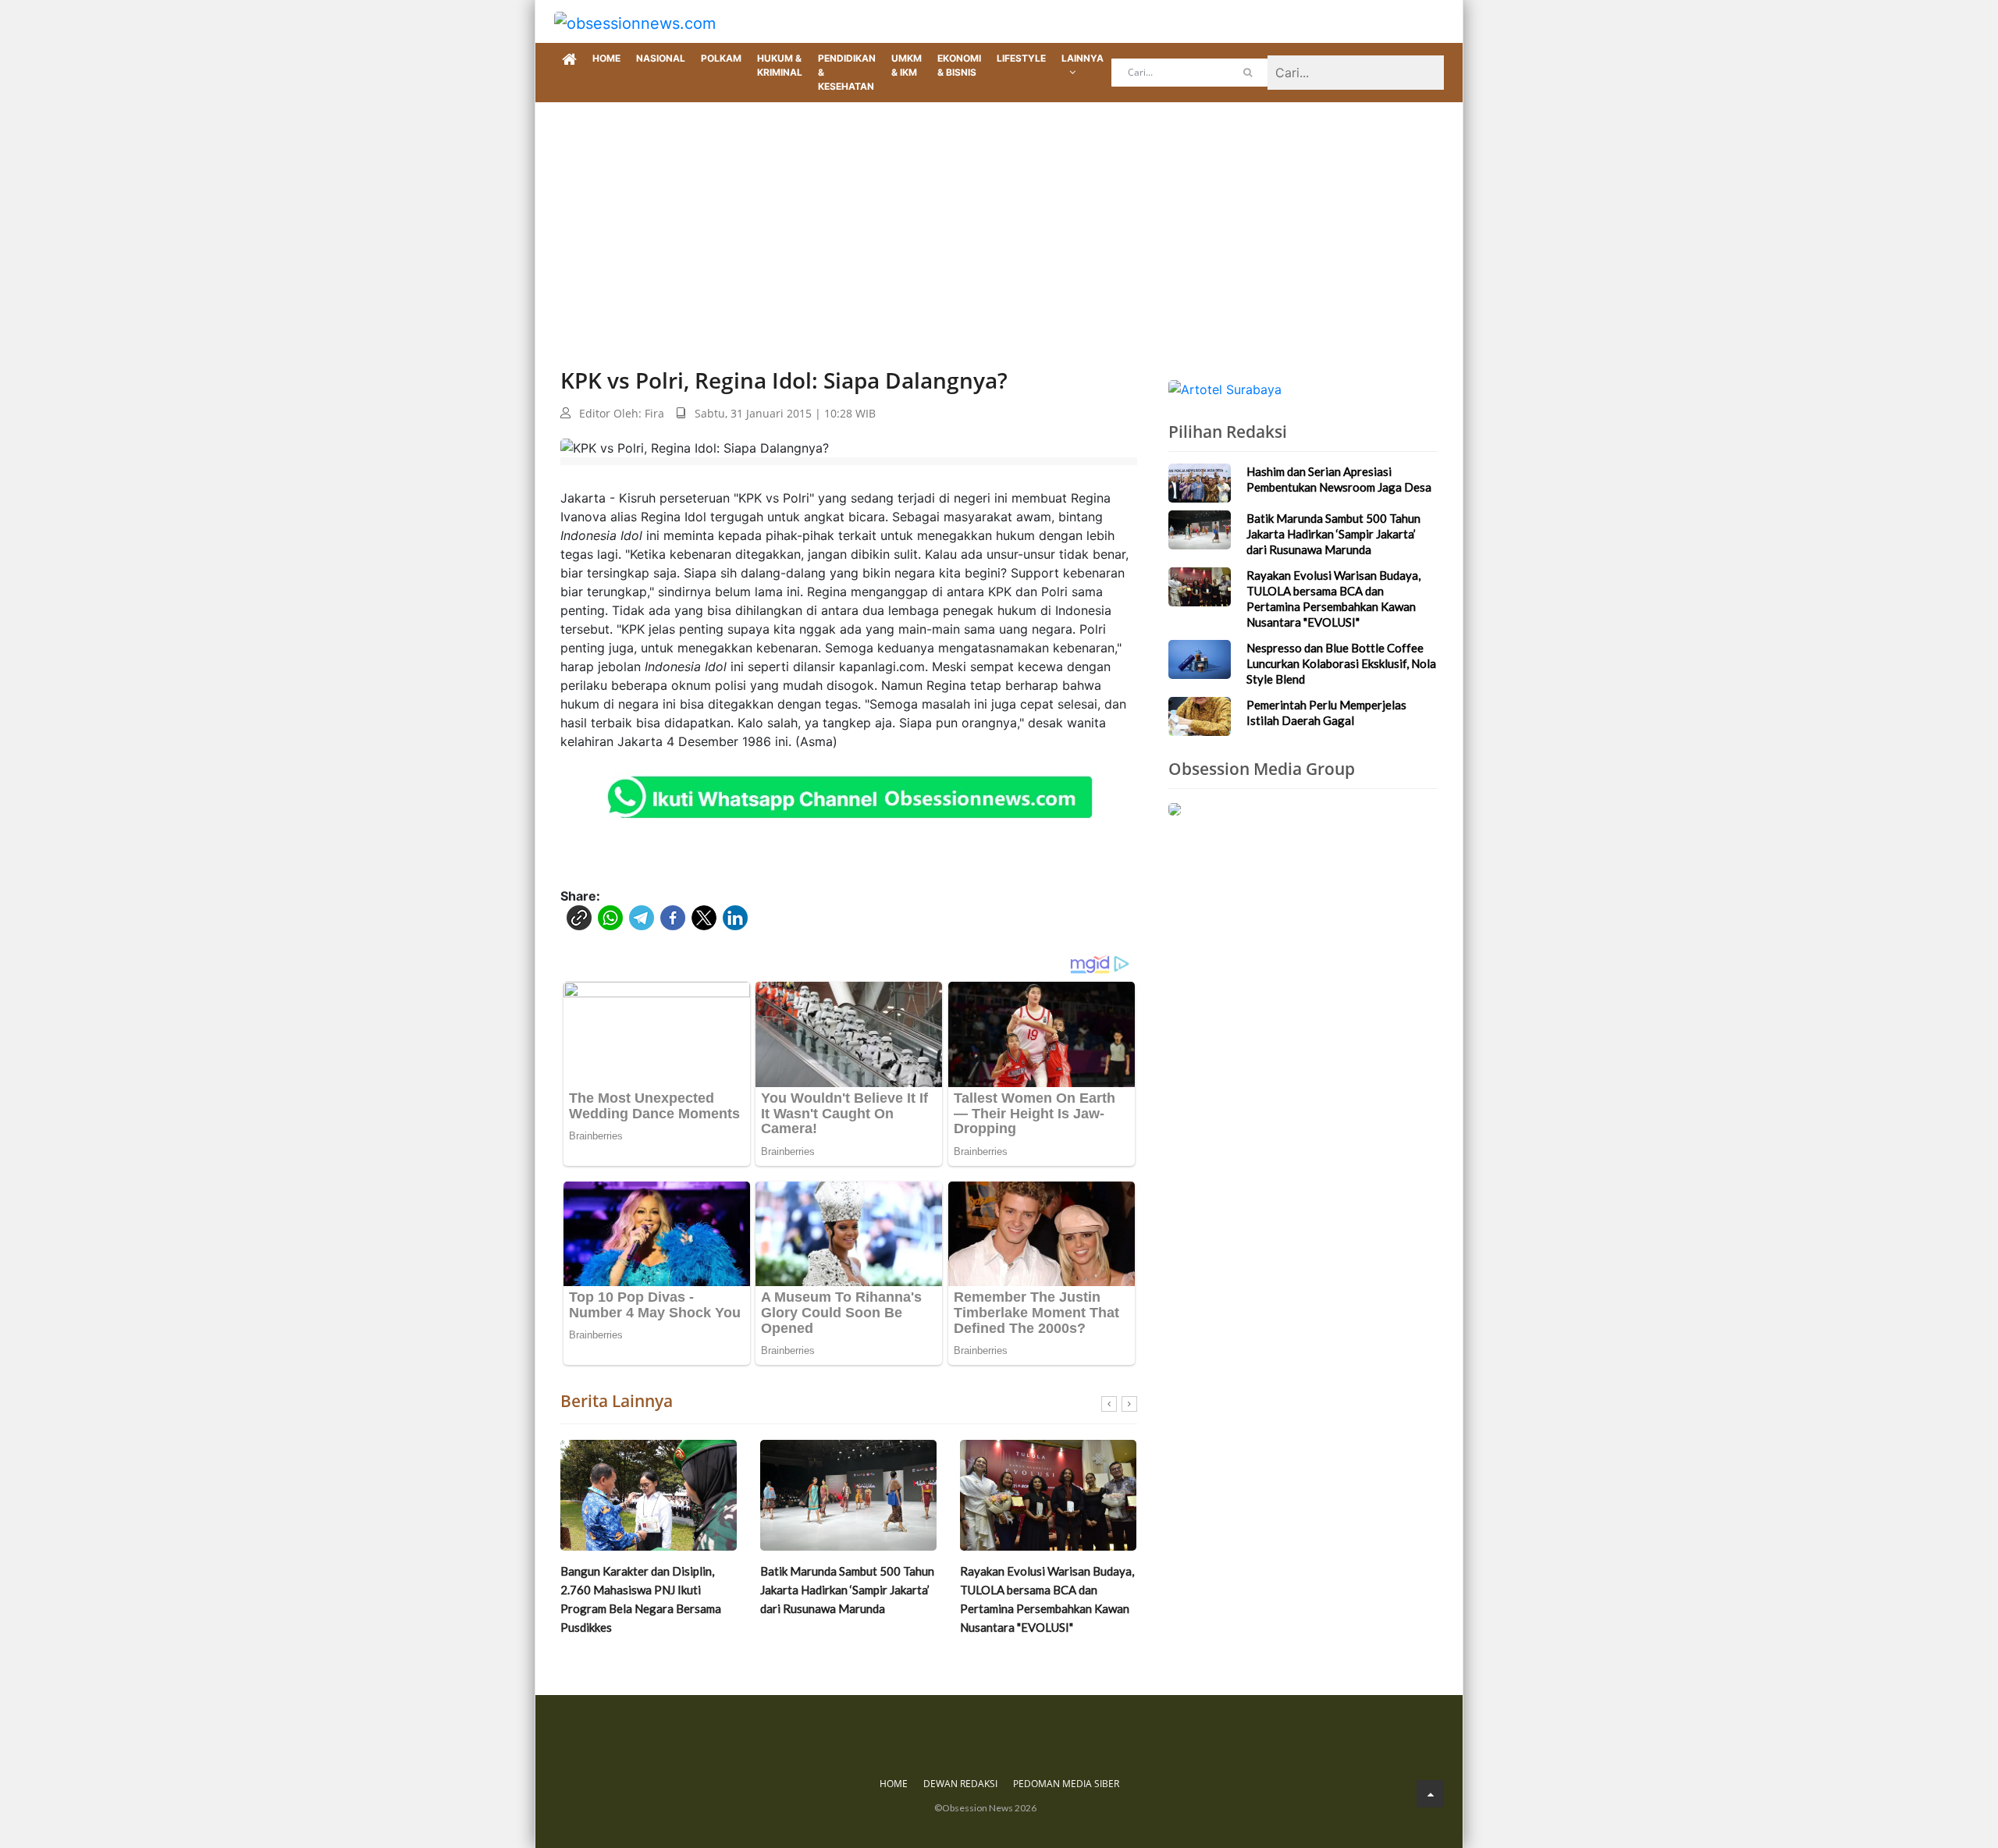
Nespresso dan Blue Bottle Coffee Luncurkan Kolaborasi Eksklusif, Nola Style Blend (1341, 663)
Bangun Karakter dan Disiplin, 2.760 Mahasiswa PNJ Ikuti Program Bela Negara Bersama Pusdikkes (641, 1599)
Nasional (661, 58)
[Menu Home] (569, 60)
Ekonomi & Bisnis (959, 65)
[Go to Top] (1430, 1794)
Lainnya (1083, 58)
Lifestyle (1021, 58)
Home (606, 58)
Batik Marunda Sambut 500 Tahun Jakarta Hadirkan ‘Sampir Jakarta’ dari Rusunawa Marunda (847, 1590)
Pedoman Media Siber (1066, 1784)
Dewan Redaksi (960, 1784)
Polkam (721, 58)
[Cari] (1248, 73)
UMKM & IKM (907, 65)
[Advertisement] (999, 219)
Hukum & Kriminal (780, 65)
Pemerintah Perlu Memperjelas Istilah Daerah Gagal (1326, 713)
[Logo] (635, 21)
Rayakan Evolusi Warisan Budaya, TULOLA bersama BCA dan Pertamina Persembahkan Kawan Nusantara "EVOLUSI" (1047, 1599)
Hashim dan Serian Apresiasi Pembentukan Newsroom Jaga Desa (1339, 479)
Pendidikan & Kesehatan (847, 72)
